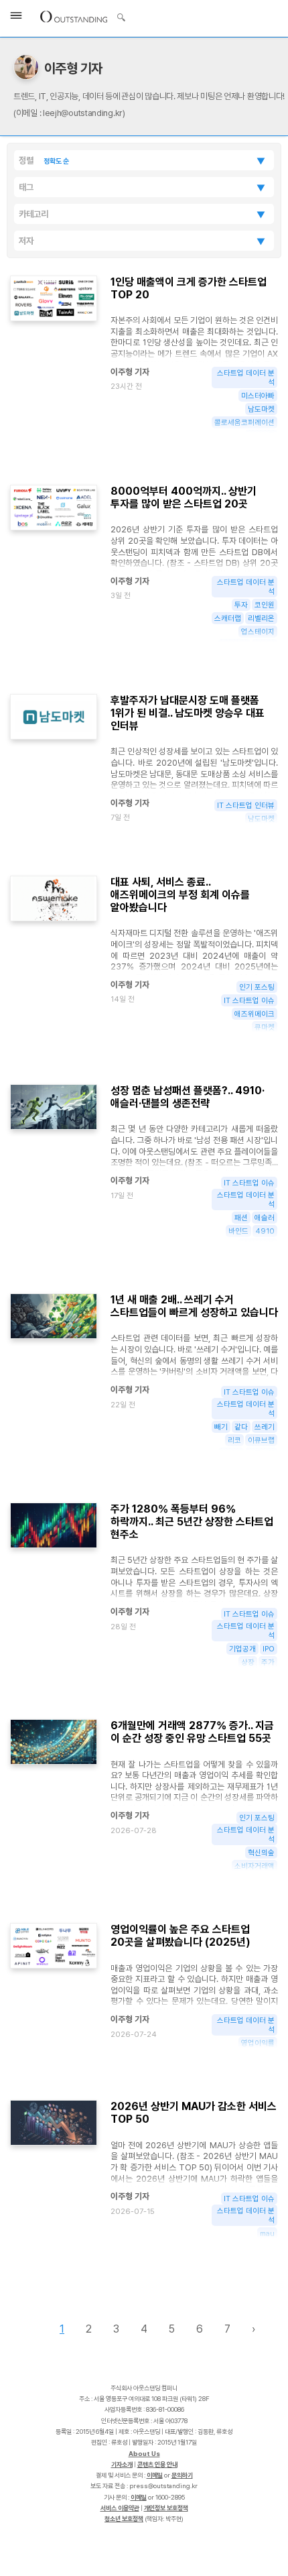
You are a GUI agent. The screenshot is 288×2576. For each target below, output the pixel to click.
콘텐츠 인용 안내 (157, 2464)
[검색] (118, 15)
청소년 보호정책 (124, 2519)
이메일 (155, 2475)
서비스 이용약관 (120, 2508)
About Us (144, 2454)
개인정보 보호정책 (166, 2508)
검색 (121, 19)
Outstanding (74, 16)
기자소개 (122, 2464)
